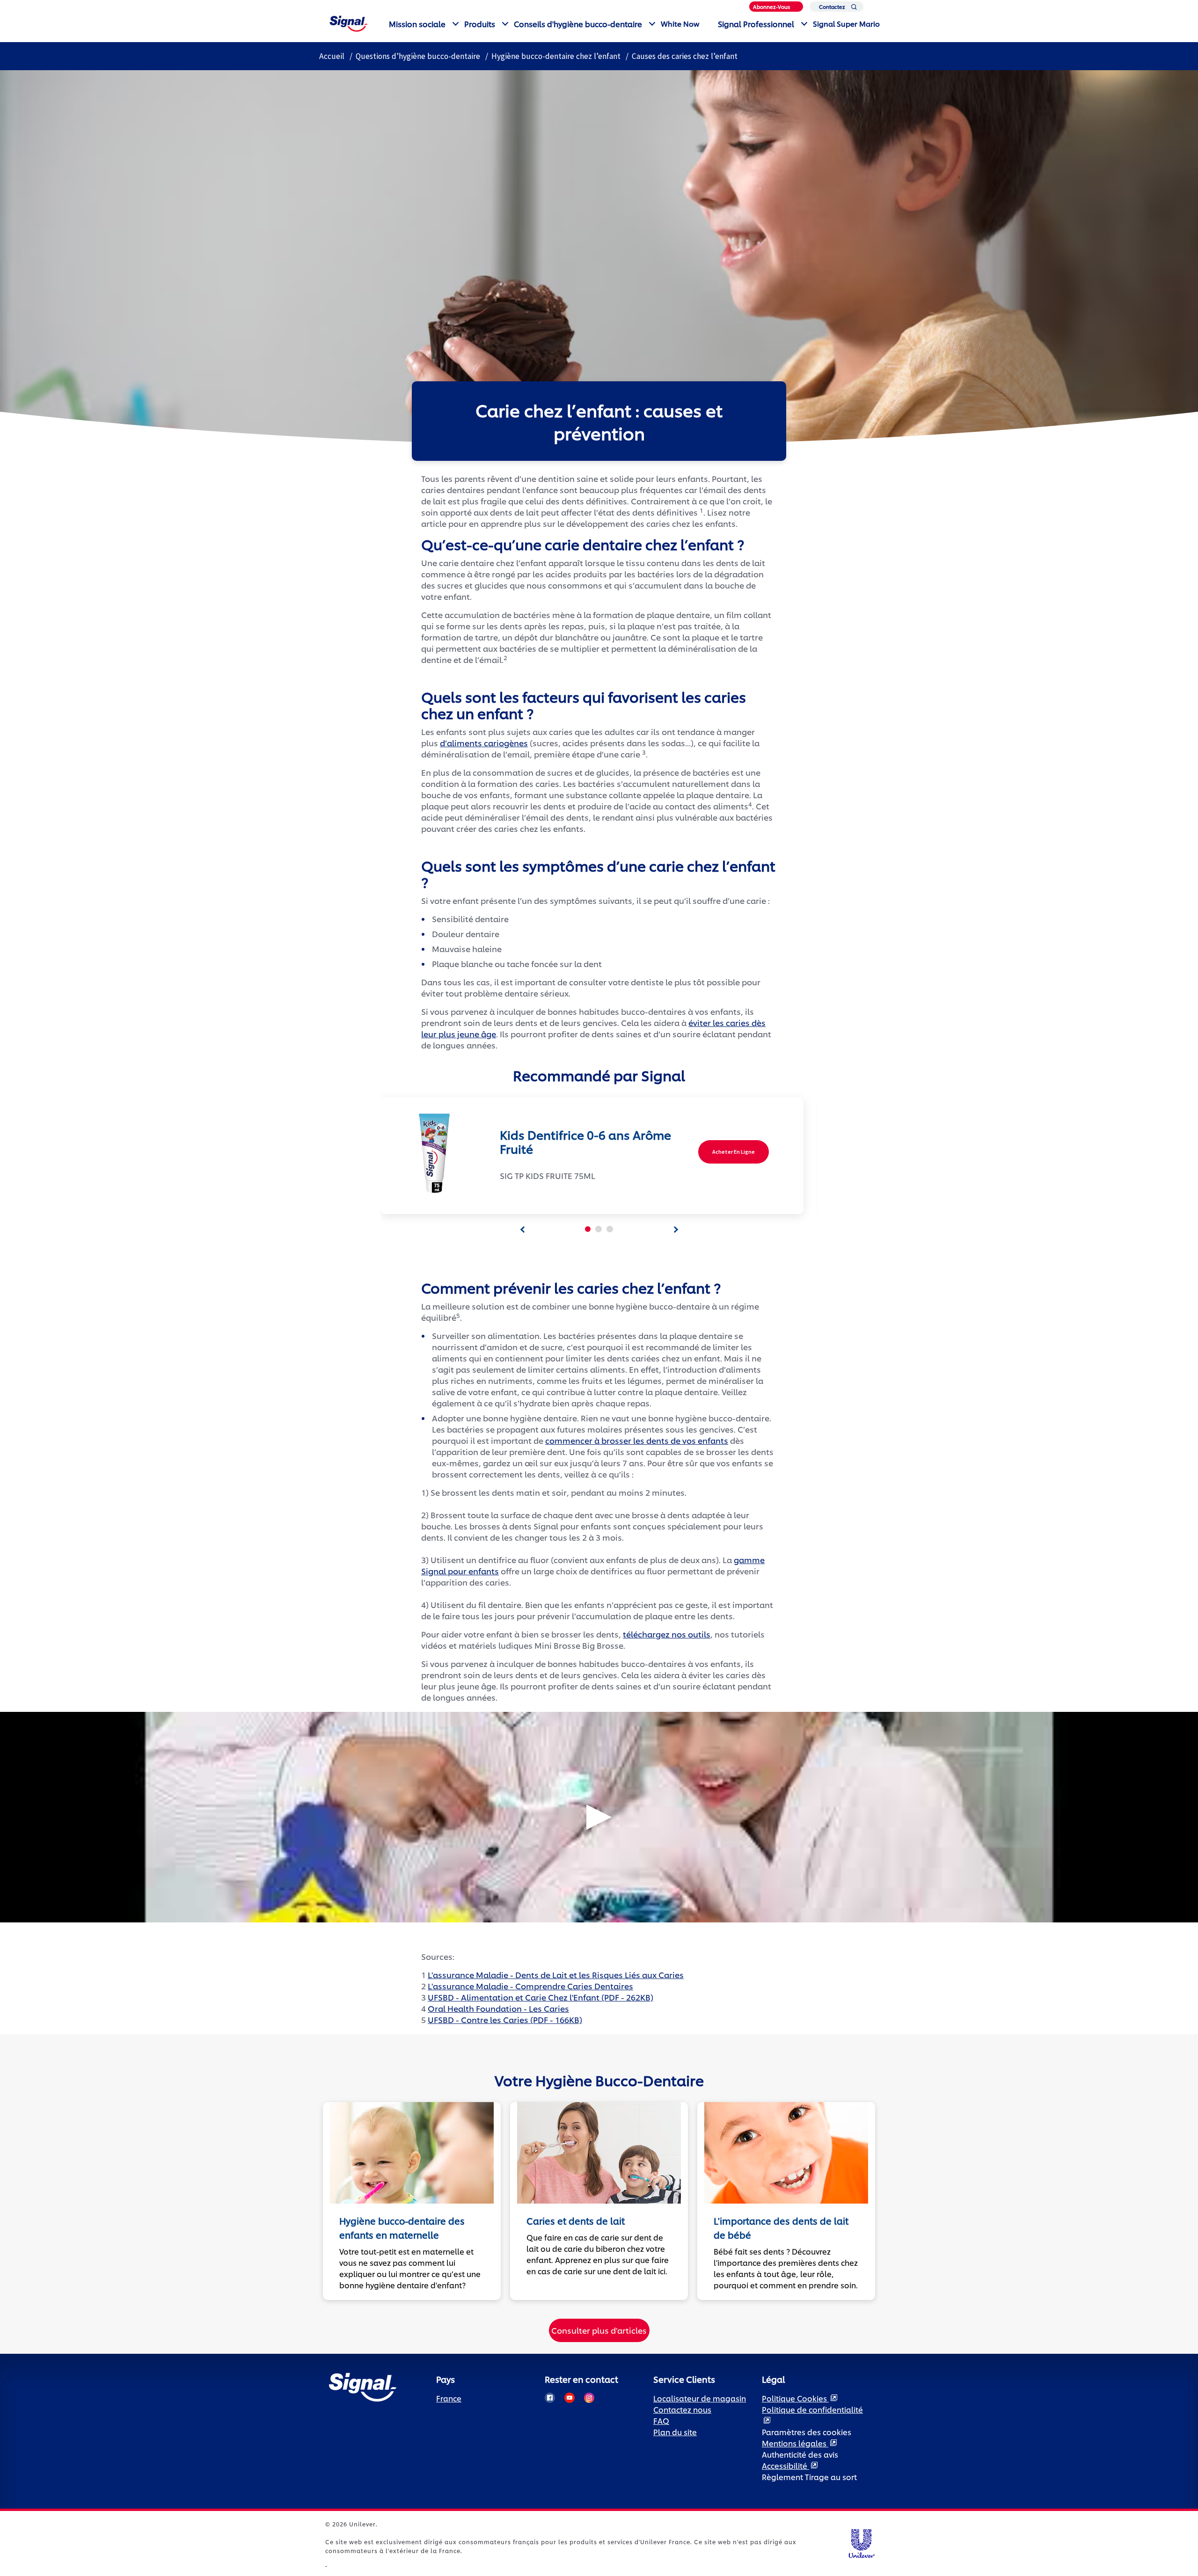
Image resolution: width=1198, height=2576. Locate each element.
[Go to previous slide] (523, 1230)
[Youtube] (570, 2398)
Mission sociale (417, 24)
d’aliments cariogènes (484, 742)
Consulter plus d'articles (599, 2330)
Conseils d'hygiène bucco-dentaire (578, 24)
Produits (480, 24)
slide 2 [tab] (599, 1229)
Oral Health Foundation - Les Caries (498, 2008)
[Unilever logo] (861, 2542)
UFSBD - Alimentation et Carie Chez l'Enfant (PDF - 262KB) (541, 1997)
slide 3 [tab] (610, 1229)
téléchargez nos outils (667, 1634)
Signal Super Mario (846, 24)
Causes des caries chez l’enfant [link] (685, 56)
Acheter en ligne (734, 1152)
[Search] (854, 9)
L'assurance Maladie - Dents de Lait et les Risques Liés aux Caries (556, 1974)
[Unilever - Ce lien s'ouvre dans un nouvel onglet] (326, 2563)
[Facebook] (550, 2398)
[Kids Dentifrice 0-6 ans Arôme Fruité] (431, 1153)
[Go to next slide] (676, 1230)
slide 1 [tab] (588, 1229)
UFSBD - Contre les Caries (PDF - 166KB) (505, 2019)
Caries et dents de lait (576, 2221)
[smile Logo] (349, 22)
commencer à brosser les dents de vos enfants (637, 1440)
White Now (680, 24)
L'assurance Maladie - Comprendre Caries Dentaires (530, 1986)
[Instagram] (589, 2398)
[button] (599, 1817)
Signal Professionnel (756, 24)
